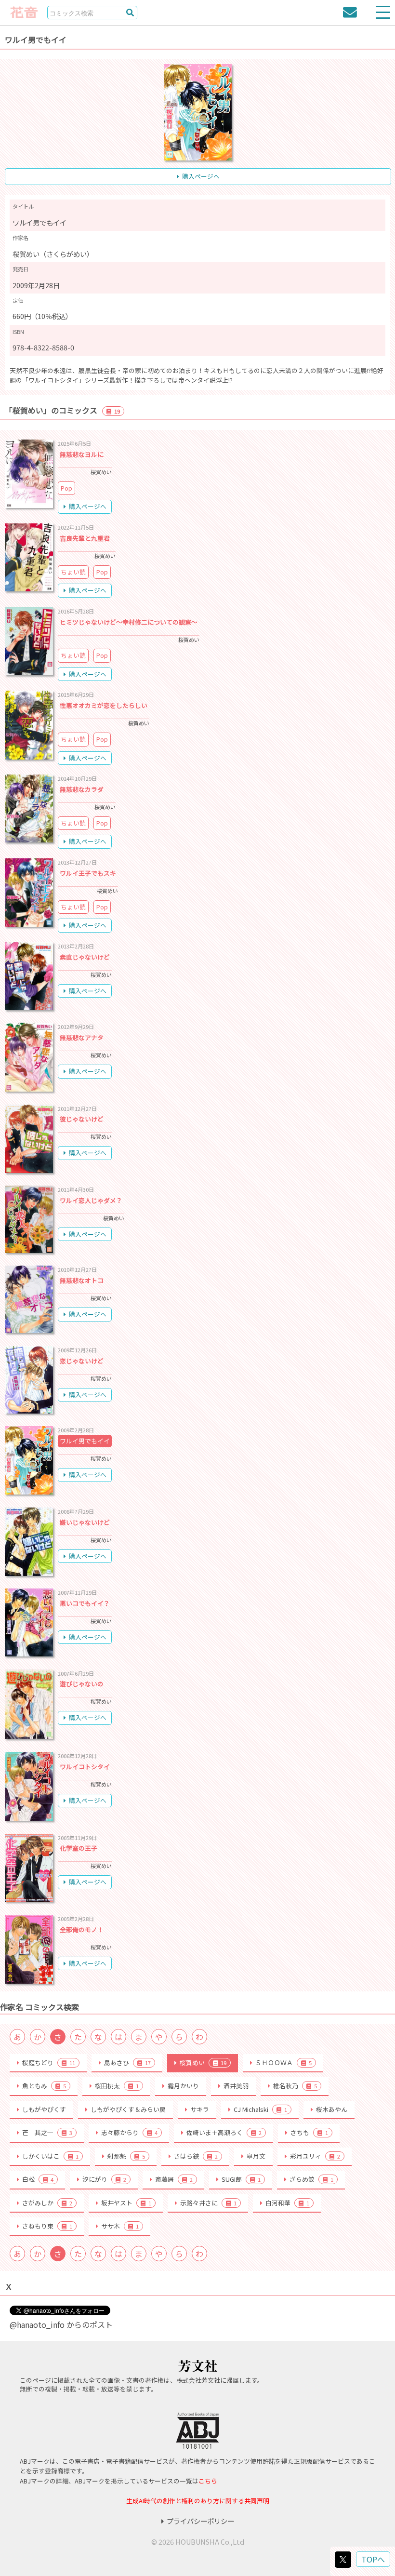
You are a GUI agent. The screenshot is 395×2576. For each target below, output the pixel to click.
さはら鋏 (196, 2156)
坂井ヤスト (126, 2203)
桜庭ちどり (49, 2062)
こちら (208, 2481)
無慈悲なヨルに (82, 454)
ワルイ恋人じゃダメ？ (91, 1200)
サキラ (200, 2109)
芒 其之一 (47, 2132)
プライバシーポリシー (200, 2521)
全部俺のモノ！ (82, 1929)
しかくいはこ (50, 2156)
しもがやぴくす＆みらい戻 (128, 2109)
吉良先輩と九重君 (85, 538)
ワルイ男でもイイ (85, 1441)
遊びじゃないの (82, 1684)
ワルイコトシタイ (85, 1767)
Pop (66, 488)
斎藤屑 (174, 2179)
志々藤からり (129, 2132)
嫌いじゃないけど (85, 1522)
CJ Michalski (260, 2109)
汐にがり (104, 2179)
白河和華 (287, 2203)
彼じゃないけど (82, 1119)
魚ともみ (44, 2086)
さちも (309, 2132)
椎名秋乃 (295, 2086)
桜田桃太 (117, 2086)
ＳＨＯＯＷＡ (283, 2062)
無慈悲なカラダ (82, 789)
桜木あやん (332, 2109)
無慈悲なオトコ (82, 1280)
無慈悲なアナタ (82, 1037)
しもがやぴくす (44, 2109)
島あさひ (127, 2062)
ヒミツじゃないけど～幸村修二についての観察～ (129, 622)
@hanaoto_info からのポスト (61, 2324)
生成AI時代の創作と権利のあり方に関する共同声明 (198, 2501)
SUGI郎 (241, 2179)
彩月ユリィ (315, 2156)
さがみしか (47, 2203)
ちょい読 (73, 572)
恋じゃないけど (82, 1361)
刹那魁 (126, 2156)
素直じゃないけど (85, 957)
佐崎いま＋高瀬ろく (224, 2132)
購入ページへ (201, 176)
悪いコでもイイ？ (85, 1603)
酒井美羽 (236, 2086)
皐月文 (256, 2156)
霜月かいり (183, 2086)
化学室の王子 (79, 1848)
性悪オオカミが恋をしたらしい (104, 705)
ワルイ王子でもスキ (88, 873)
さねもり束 (47, 2226)
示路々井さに (208, 2203)
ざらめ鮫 (311, 2179)
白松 (38, 2179)
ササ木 (120, 2226)
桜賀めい (203, 2062)
